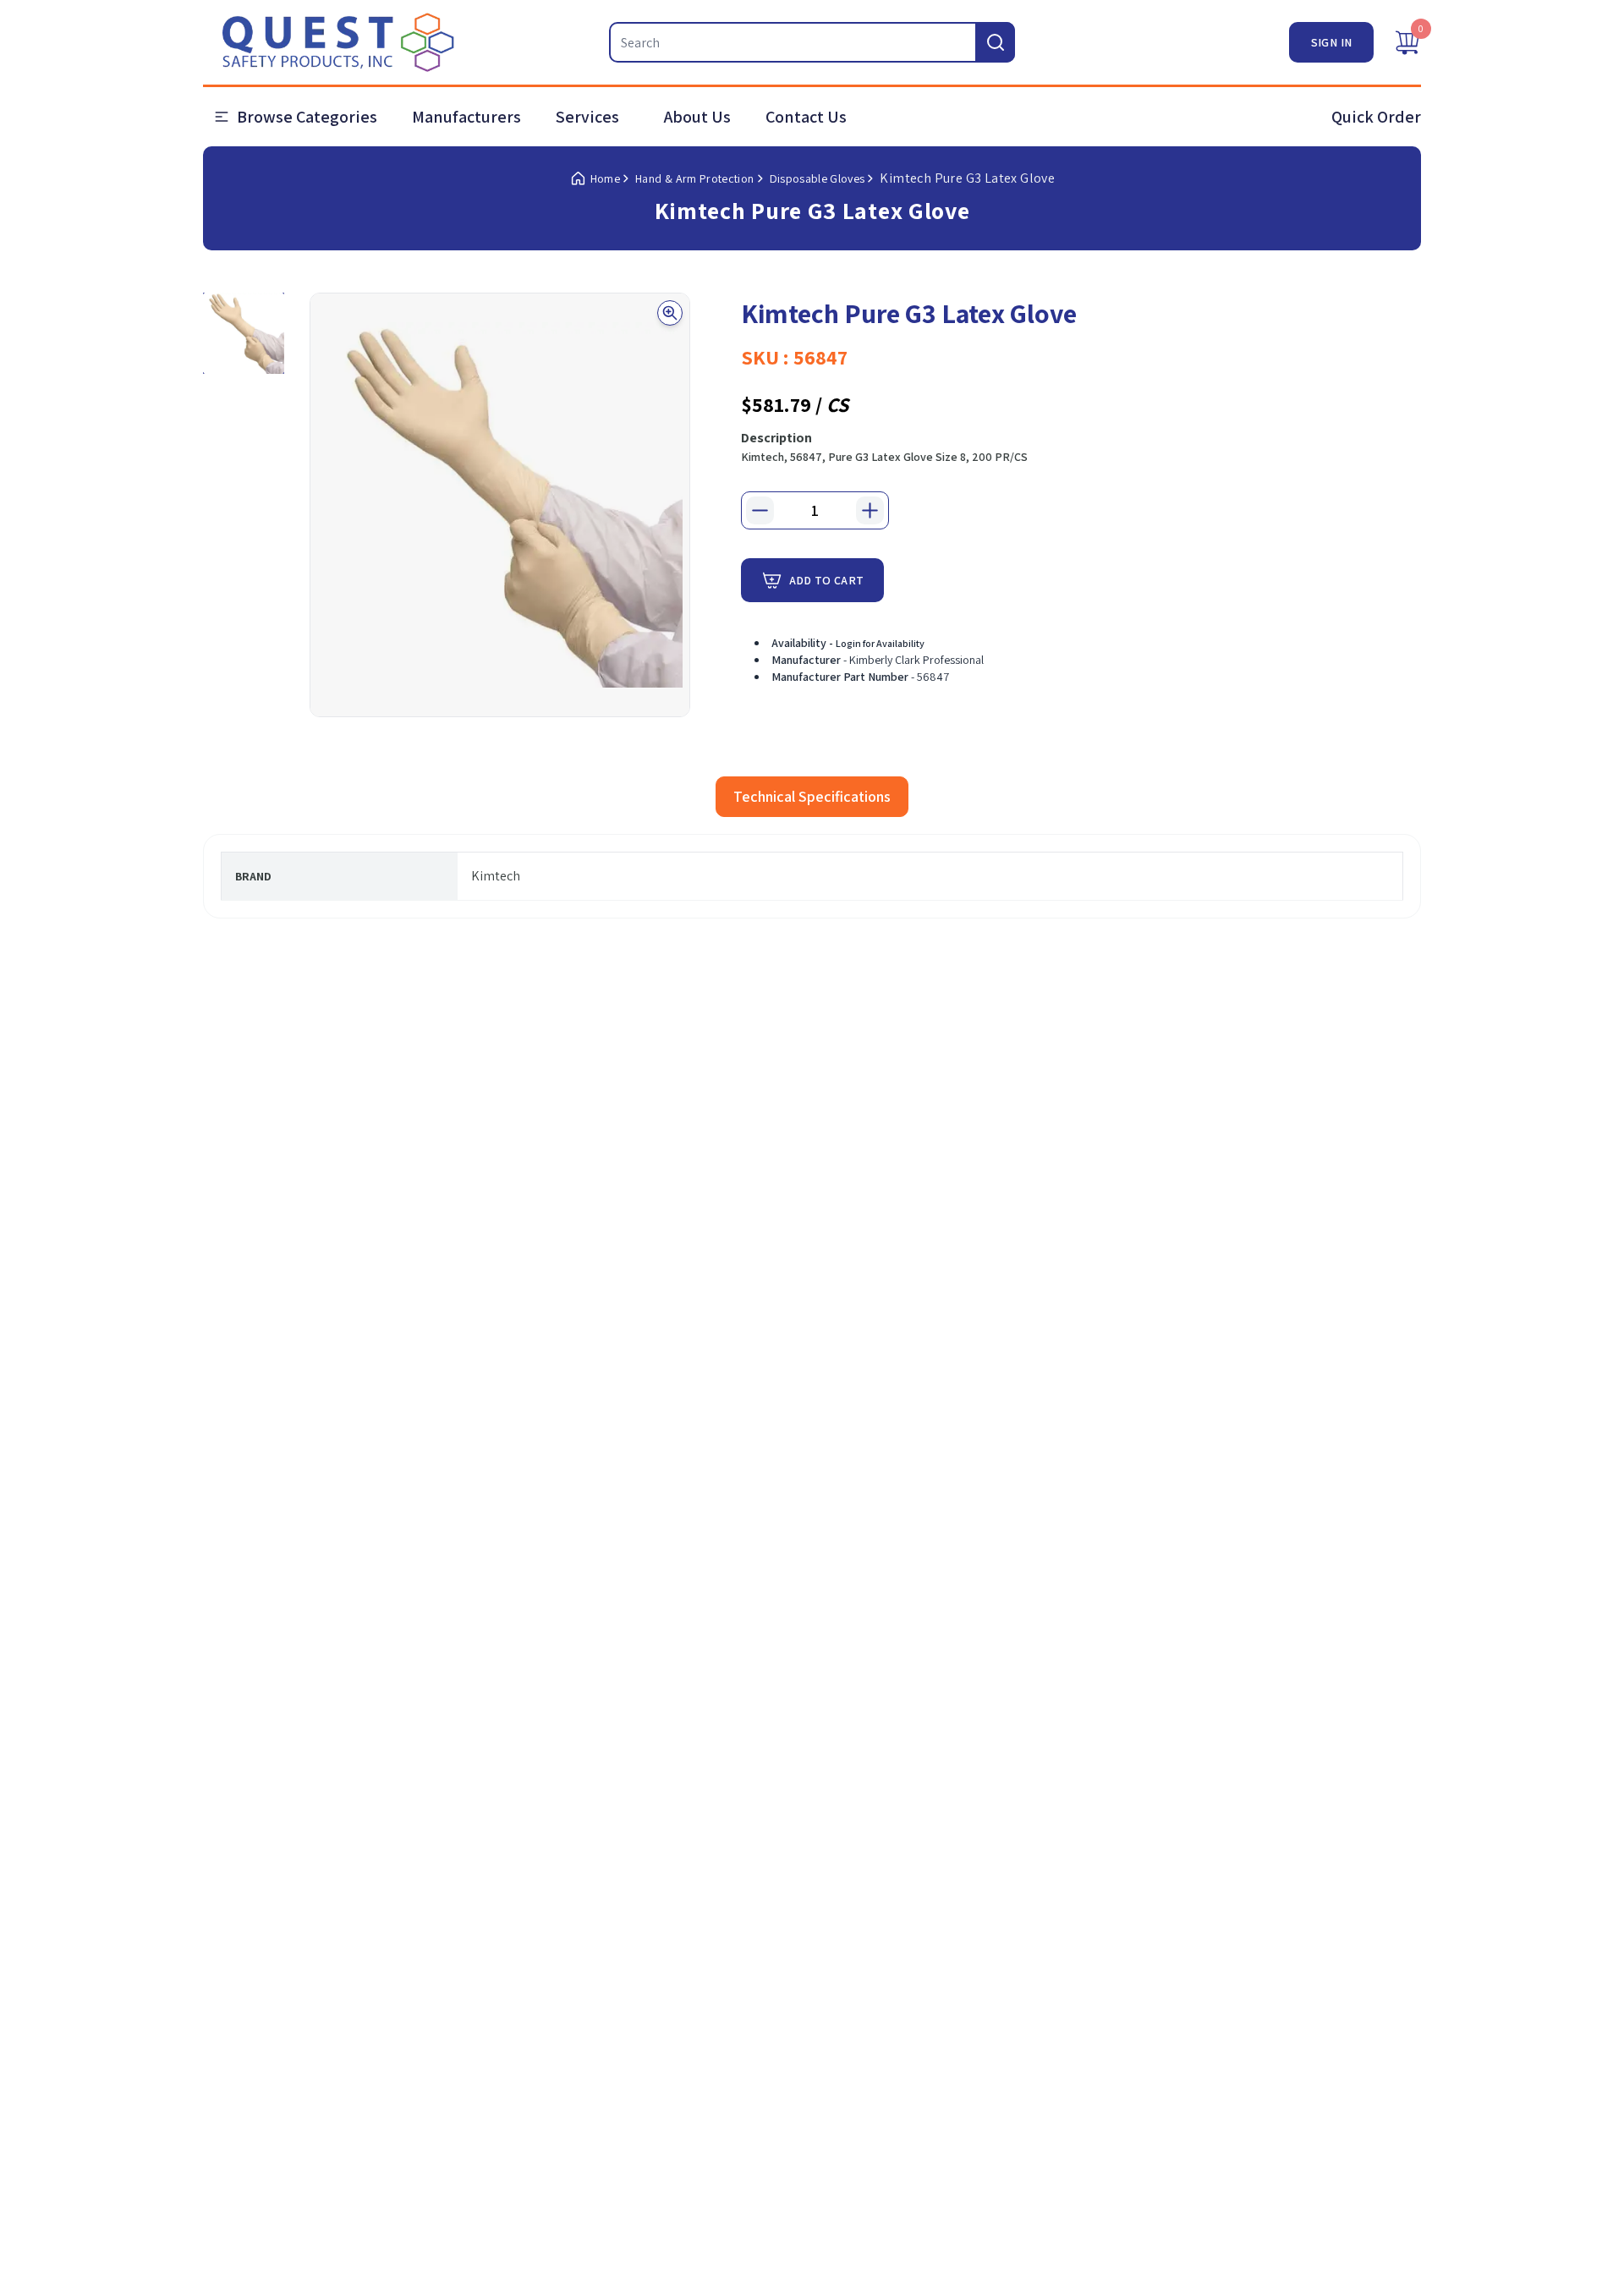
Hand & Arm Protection (694, 178)
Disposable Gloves (817, 178)
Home (605, 178)
